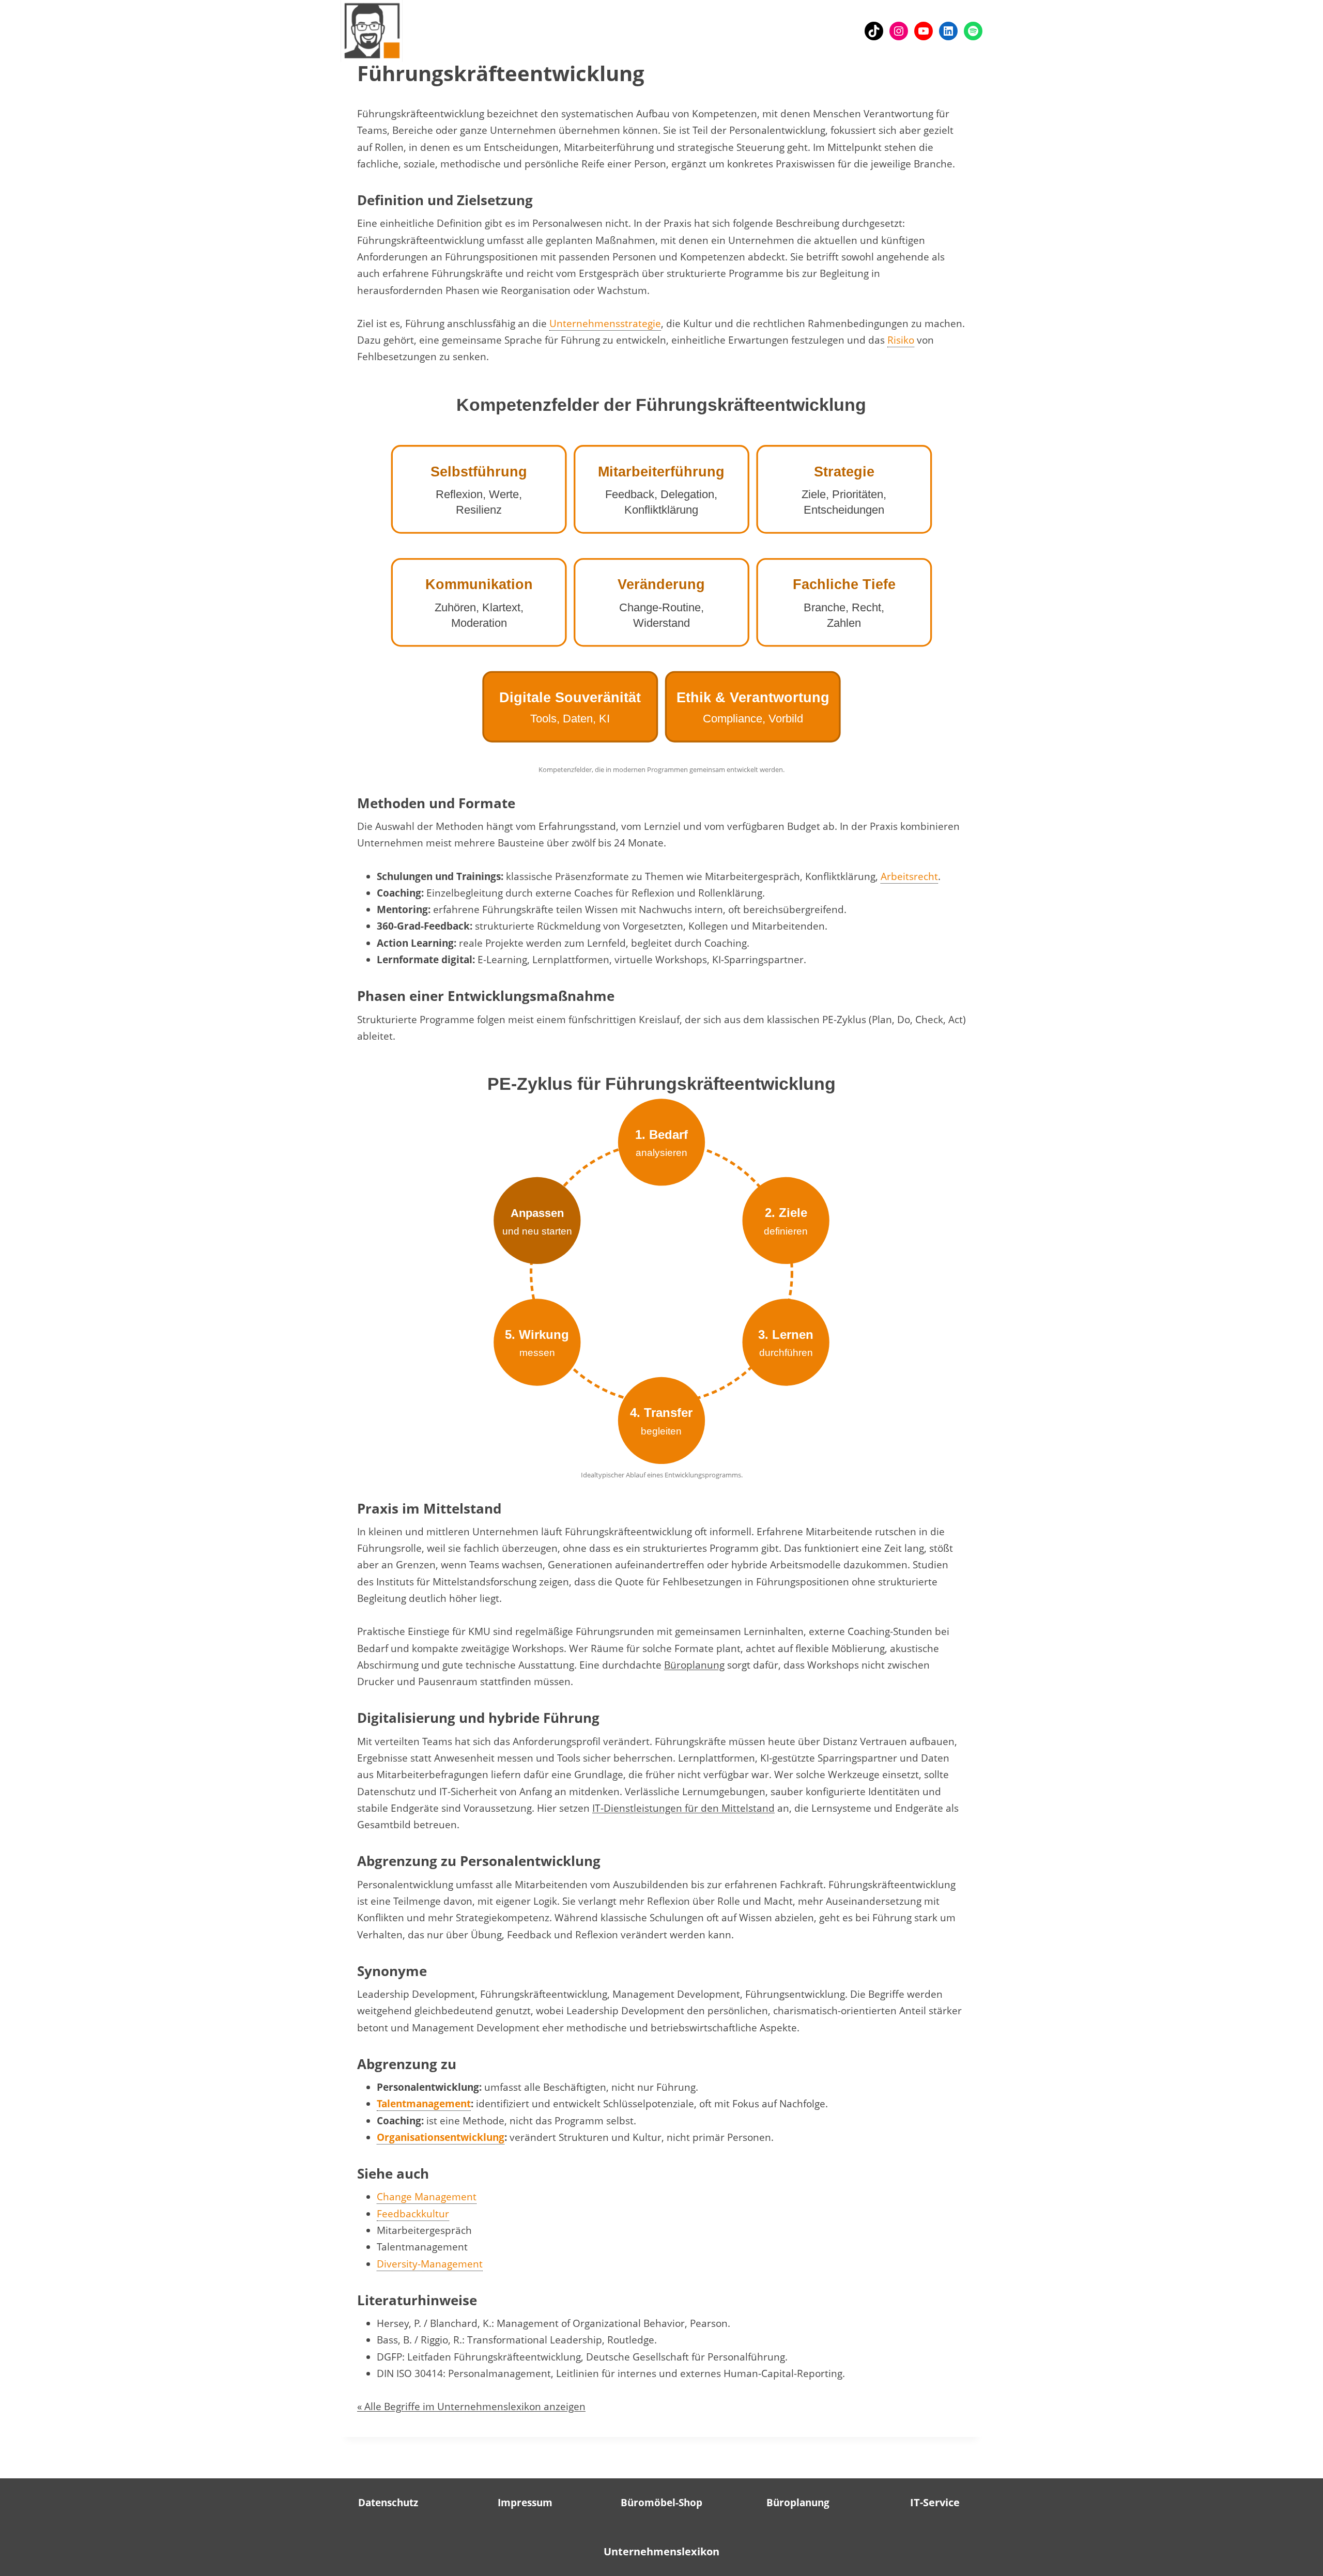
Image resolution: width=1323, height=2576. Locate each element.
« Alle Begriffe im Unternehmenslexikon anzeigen (471, 2407)
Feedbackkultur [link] (413, 2214)
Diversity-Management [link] (430, 2264)
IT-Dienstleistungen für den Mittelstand (683, 1808)
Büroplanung (694, 1665)
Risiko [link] (901, 340)
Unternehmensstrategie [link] (605, 323)
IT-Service (935, 2502)
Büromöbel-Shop (661, 2503)
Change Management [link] (427, 2197)
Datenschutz (388, 2503)
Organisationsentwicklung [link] (441, 2137)
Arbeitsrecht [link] (909, 876)
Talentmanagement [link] (424, 2104)
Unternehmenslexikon (661, 2551)
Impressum (525, 2503)
